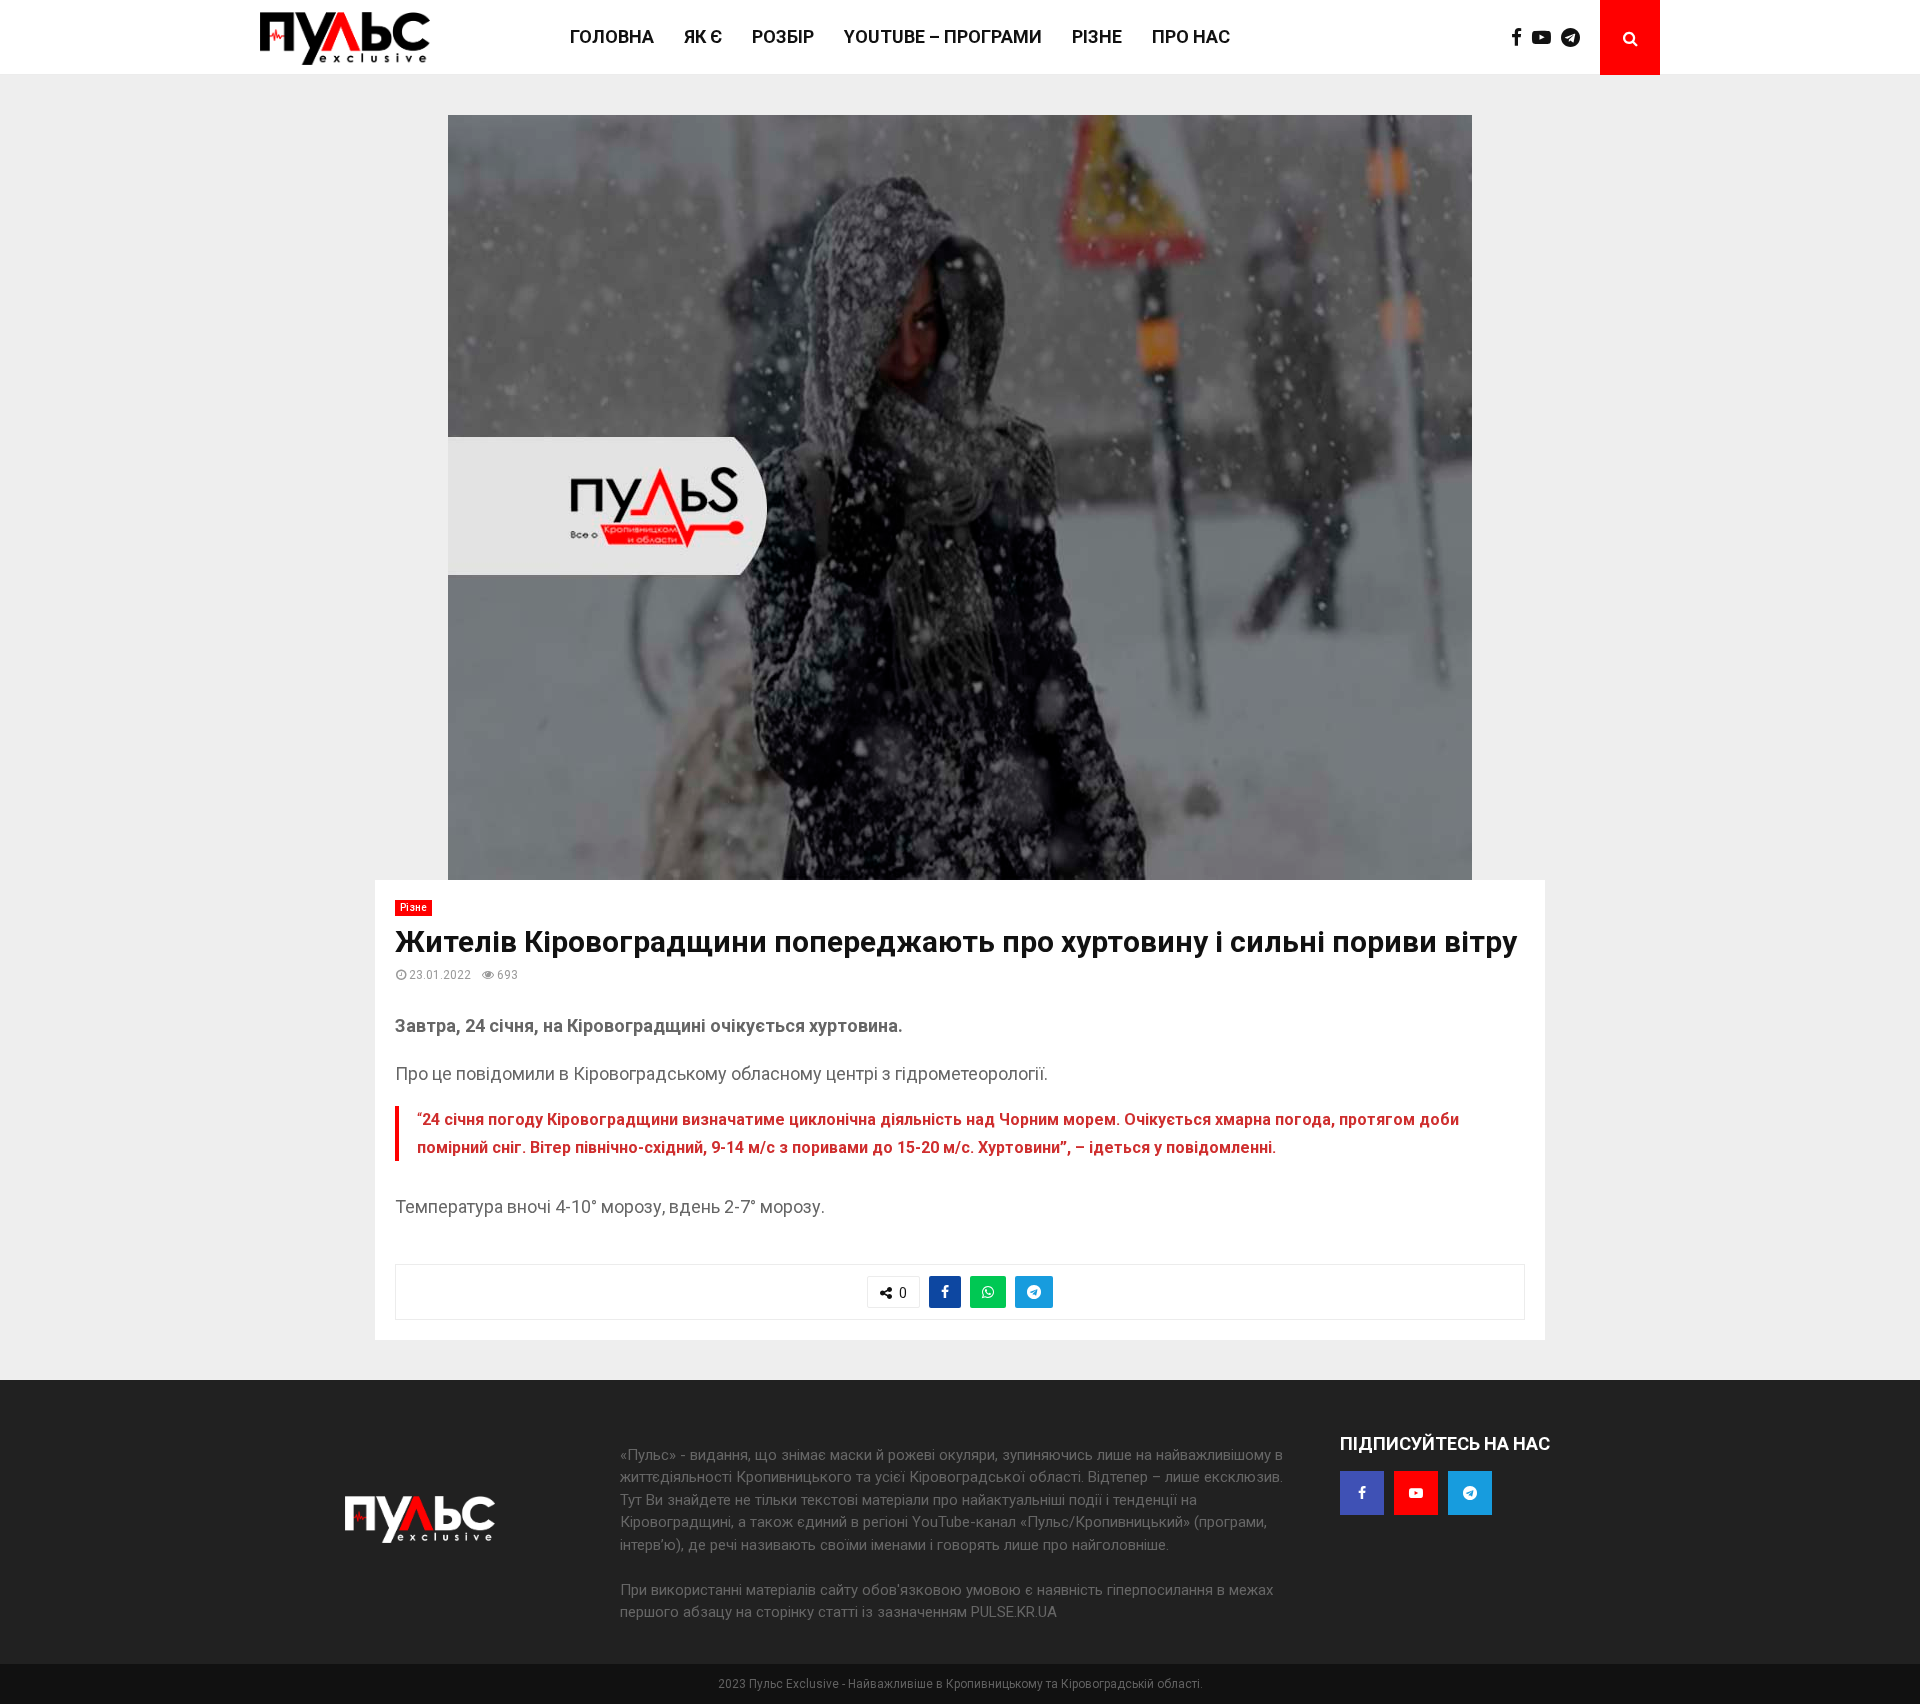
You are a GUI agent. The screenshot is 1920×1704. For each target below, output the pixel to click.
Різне (1097, 36)
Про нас (1191, 36)
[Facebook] (1521, 38)
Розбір (783, 36)
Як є (703, 36)
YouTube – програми (943, 36)
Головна (612, 36)
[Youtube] (1546, 38)
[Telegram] (1575, 38)
